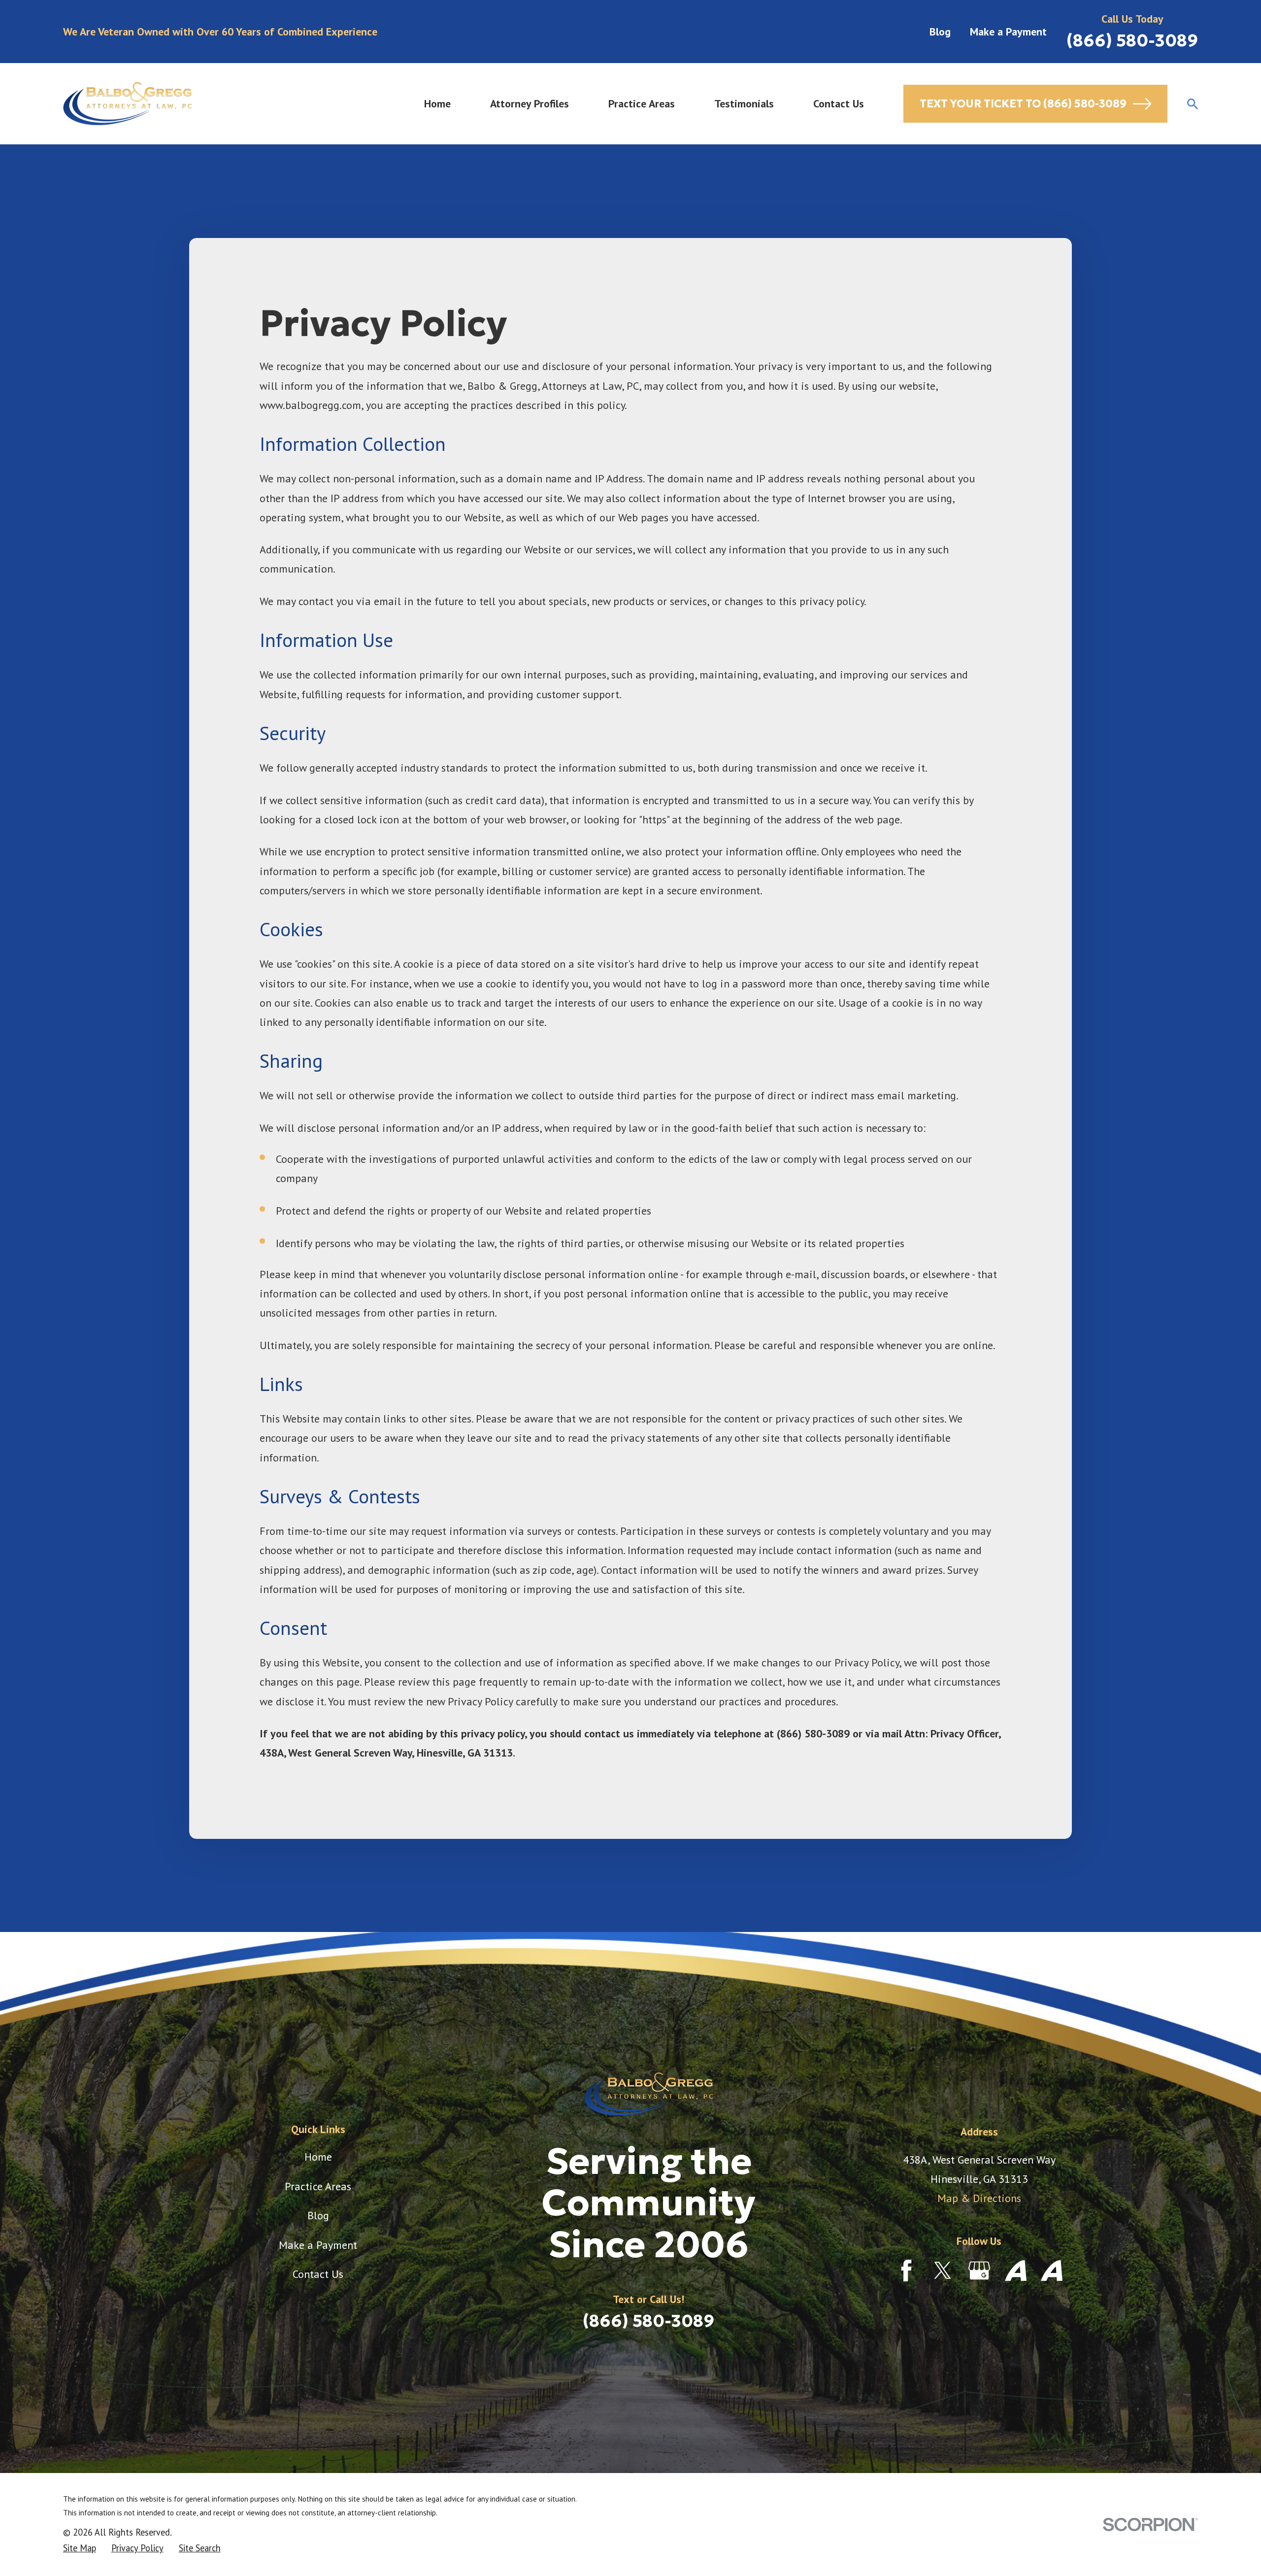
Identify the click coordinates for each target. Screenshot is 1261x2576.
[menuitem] (80, 2548)
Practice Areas (318, 2186)
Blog (940, 32)
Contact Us (318, 2274)
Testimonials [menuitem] (744, 103)
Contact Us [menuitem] (839, 103)
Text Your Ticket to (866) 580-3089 (1023, 104)
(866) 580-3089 (1132, 40)
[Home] (127, 104)
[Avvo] (1016, 2271)
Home (318, 2157)
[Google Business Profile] (979, 2271)
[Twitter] (943, 2271)
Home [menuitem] (437, 103)
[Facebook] (906, 2271)
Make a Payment (1008, 32)
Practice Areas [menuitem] (642, 103)
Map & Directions (979, 2198)
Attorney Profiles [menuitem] (530, 103)
